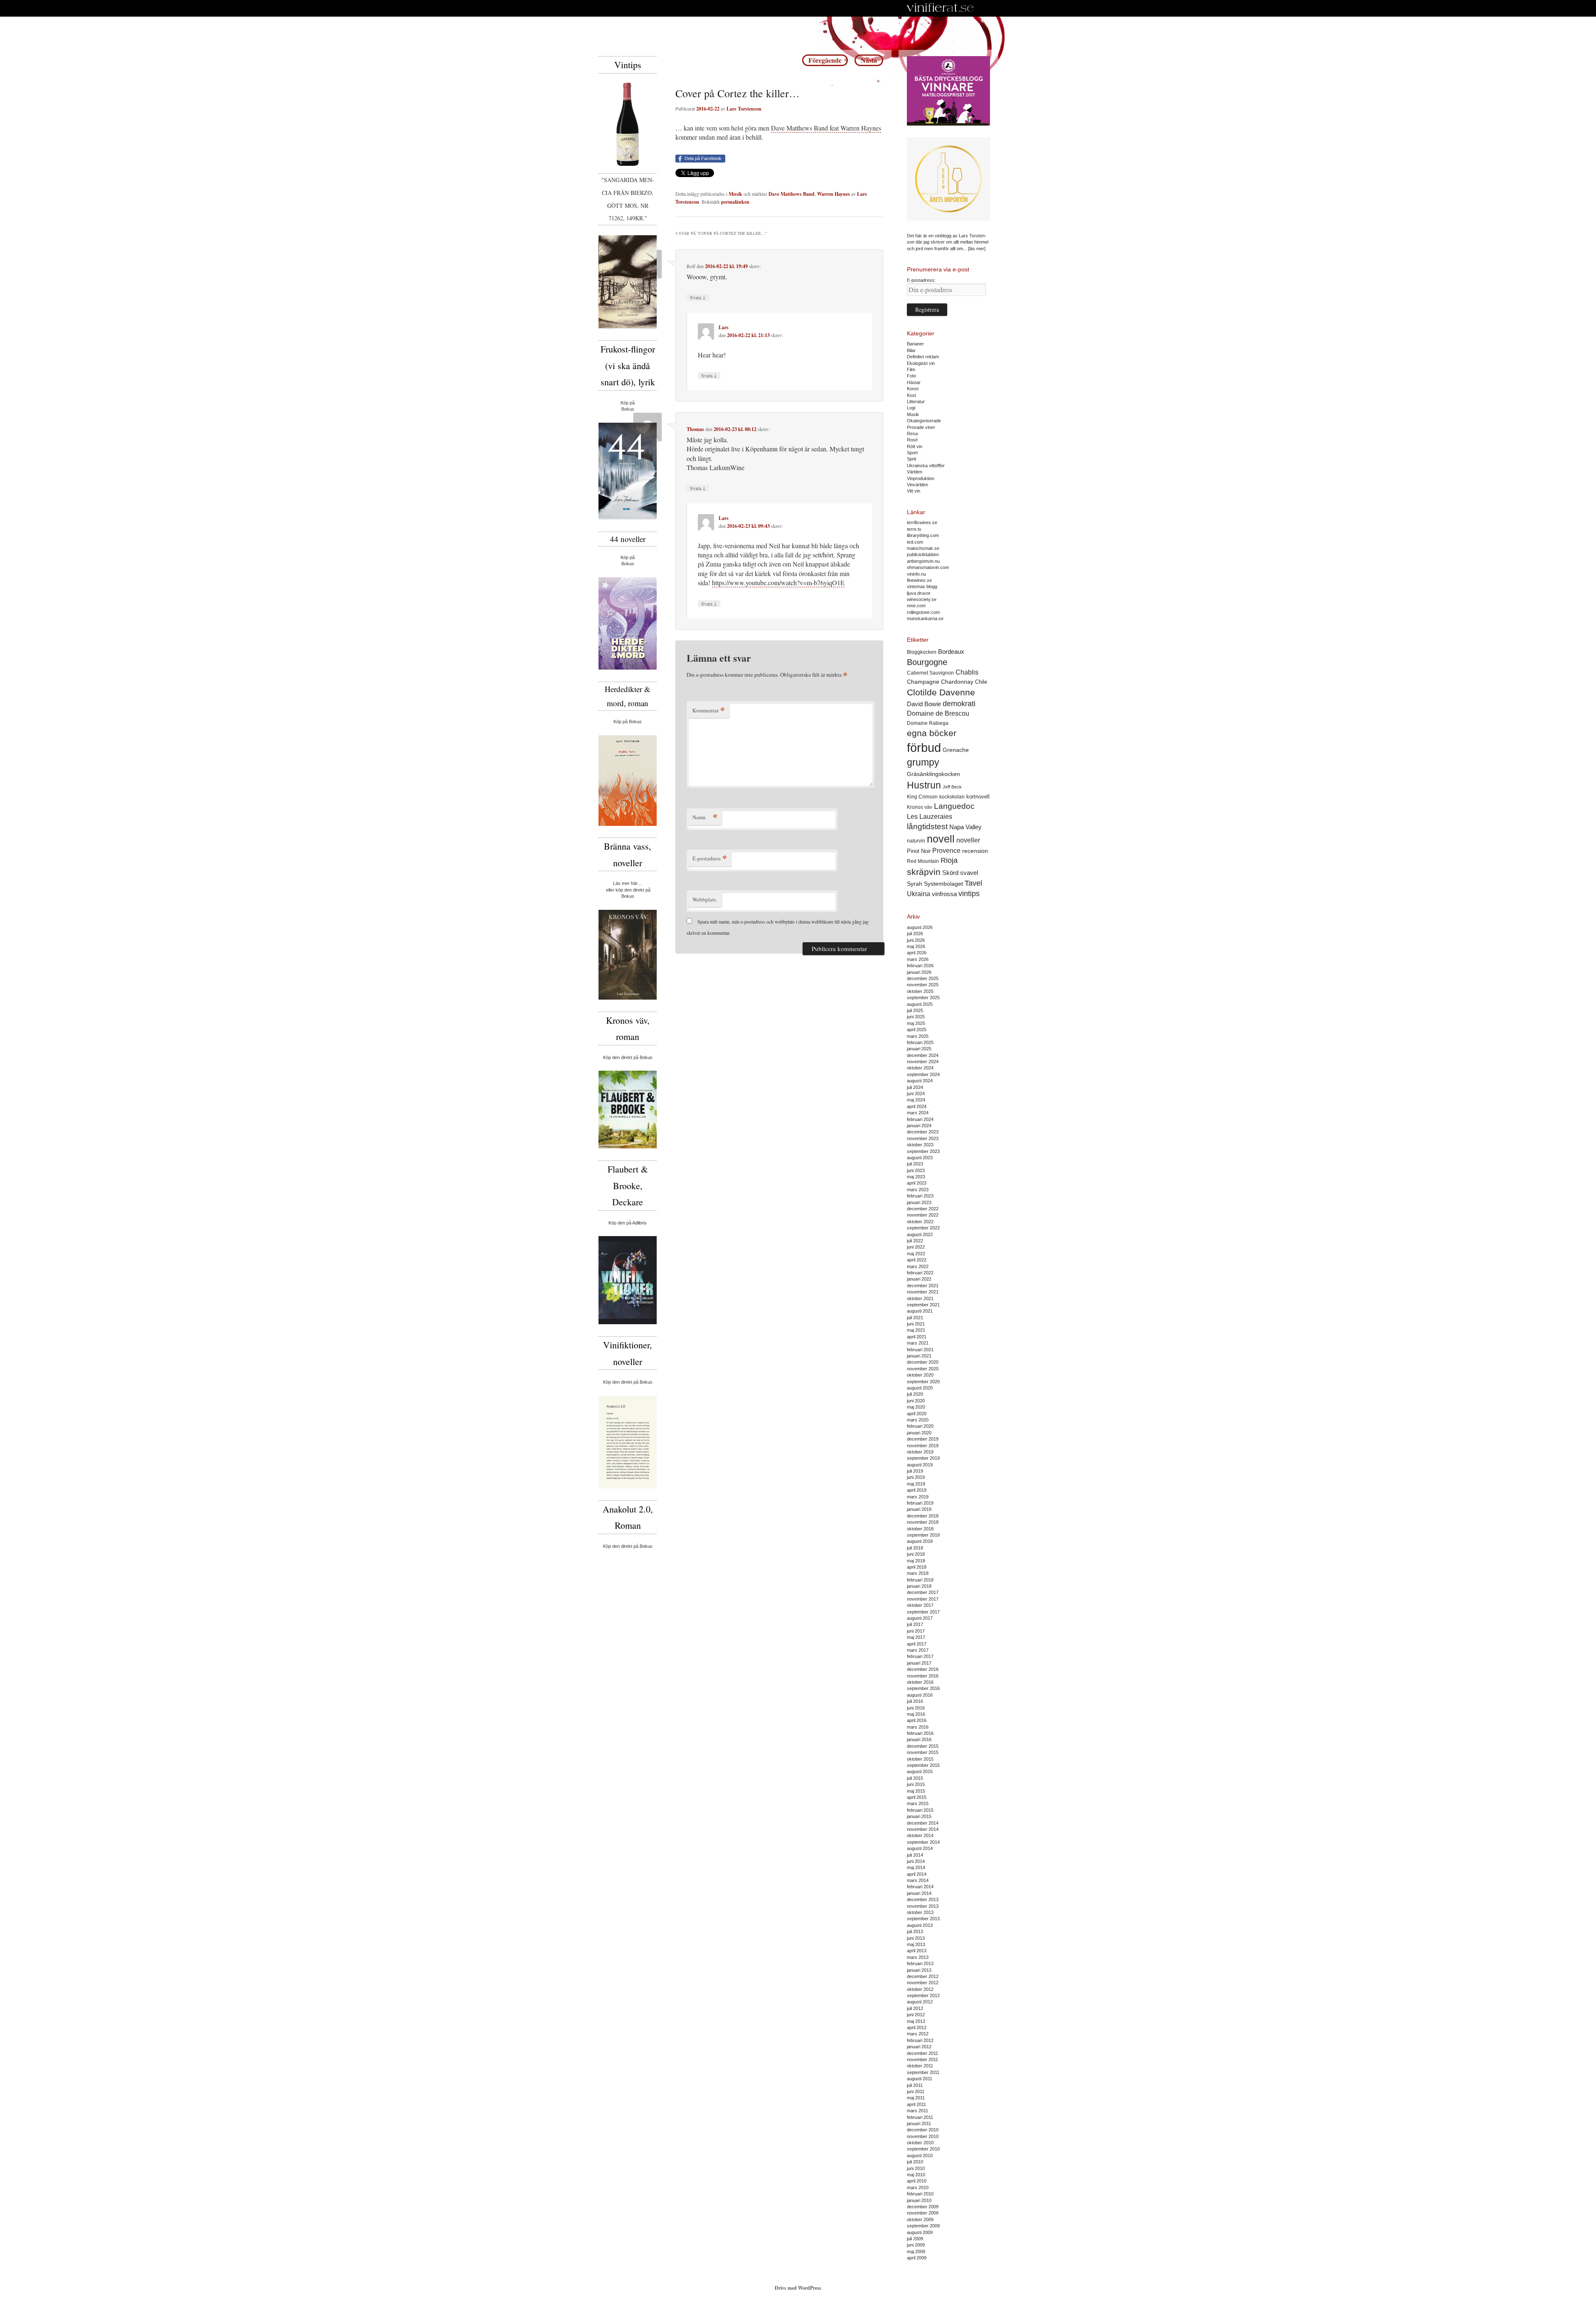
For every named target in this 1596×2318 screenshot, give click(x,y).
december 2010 (923, 2130)
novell (941, 839)
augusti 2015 (920, 1771)
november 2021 (923, 1292)
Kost (911, 395)
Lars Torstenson (744, 109)
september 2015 (923, 1765)
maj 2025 (916, 1023)
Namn (705, 817)
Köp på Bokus (628, 722)
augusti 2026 (920, 927)
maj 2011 (916, 2098)
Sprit (911, 459)
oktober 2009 (920, 2219)
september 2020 (923, 1382)
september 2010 (923, 2149)
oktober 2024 (920, 1068)
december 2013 (923, 1899)
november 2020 (923, 1369)
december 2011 (922, 2053)
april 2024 (917, 1106)
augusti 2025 (920, 1004)
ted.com (915, 542)
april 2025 (917, 1030)
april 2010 (917, 2181)
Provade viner (921, 427)
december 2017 (923, 1592)
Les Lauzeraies (930, 817)
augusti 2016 (920, 1695)
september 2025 (923, 998)
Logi (911, 408)
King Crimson (922, 797)
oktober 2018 (920, 1529)
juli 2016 (915, 1701)
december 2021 (923, 1286)
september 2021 (923, 1305)
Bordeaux (951, 652)
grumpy (923, 762)
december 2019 (923, 1439)
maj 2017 (916, 1637)
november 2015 (923, 1752)
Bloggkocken (922, 652)
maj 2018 (916, 1561)
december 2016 (923, 1669)
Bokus (628, 409)
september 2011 (923, 2072)
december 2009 (923, 2207)
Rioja (949, 860)
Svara (698, 297)
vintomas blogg (922, 586)
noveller (968, 840)
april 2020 (917, 1414)
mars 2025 (918, 1036)
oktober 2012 (920, 1989)
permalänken (735, 202)
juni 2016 (916, 1708)
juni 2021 (916, 1324)
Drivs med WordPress (798, 2288)
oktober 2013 (920, 1912)
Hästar (914, 382)
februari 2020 (920, 1426)
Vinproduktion (921, 478)
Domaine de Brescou (938, 713)
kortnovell (978, 797)
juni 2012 (916, 2015)
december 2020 (923, 1362)
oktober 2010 (920, 2143)
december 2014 (923, 1823)
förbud (924, 748)
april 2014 (917, 1874)
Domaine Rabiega (928, 723)
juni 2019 (916, 1477)
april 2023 (917, 1183)
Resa (912, 434)
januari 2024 (919, 1126)
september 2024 (923, 1074)
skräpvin (924, 872)
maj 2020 (916, 1407)
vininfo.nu (916, 574)
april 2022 (917, 1260)
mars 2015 (918, 1803)
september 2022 (923, 1228)
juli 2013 (915, 1931)
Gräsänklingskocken (933, 774)
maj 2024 (916, 1100)
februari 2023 (920, 1196)
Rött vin (915, 446)
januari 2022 (919, 1279)
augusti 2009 (920, 2232)
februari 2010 (920, 2194)
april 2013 (917, 1951)
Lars (724, 327)
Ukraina (919, 894)
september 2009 (923, 2226)
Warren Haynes (834, 194)
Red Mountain (923, 861)
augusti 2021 (920, 1311)
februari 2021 (920, 1350)
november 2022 (923, 1215)
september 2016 (923, 1688)
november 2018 (923, 1522)
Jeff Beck (952, 787)
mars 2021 (918, 1343)
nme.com (916, 606)
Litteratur (916, 402)
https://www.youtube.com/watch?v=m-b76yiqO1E (778, 583)
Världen (915, 472)
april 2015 (917, 1797)
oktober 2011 (920, 2066)
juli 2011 (915, 2085)
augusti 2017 (920, 1618)
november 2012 (923, 1983)
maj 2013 (916, 1944)
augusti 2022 (920, 1234)
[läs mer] (977, 249)
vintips (969, 894)
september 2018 (923, 1535)
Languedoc (954, 806)
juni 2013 (916, 1938)
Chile (981, 682)
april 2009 (917, 2258)
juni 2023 (916, 1170)
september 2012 (923, 1995)
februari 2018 (920, 1580)
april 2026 (917, 953)
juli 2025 (915, 1010)
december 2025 (923, 978)
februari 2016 (920, 1733)
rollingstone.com (923, 612)
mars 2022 (918, 1266)
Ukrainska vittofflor (926, 466)
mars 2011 (917, 2111)
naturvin (916, 841)
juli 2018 (915, 1548)
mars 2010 (918, 2187)
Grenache (956, 750)
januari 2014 (919, 1893)
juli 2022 (915, 1241)
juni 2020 (916, 1401)
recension (975, 851)
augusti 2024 (920, 1081)
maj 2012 (916, 2021)
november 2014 (923, 1829)
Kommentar (709, 710)
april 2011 (916, 2104)
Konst (913, 389)
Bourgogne (927, 662)
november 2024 (923, 1062)
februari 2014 (920, 1887)
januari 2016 (919, 1739)
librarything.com (923, 535)
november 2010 (923, 2136)
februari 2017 (920, 1656)
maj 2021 (916, 1330)
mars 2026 (918, 959)
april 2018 (917, 1567)
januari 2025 (919, 1049)
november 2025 (923, 985)
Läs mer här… (628, 883)
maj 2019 (916, 1484)
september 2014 (923, 1842)
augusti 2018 (920, 1541)
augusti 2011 (920, 2079)
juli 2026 (915, 934)
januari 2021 (919, 1356)
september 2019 (923, 1458)
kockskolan (952, 797)
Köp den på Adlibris (628, 1223)
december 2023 (923, 1132)
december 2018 (923, 1516)
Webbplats (704, 899)
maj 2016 (916, 1714)
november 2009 (923, 2213)
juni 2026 (916, 940)
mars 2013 (918, 1957)
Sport (912, 453)
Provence (946, 851)
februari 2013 (920, 1963)
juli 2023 (915, 1164)
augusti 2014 (920, 1848)
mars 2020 (918, 1420)
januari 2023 (919, 1202)
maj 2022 (916, 1254)
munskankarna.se (925, 618)
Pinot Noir (919, 851)
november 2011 (922, 2059)
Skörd (950, 873)
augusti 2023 (920, 1158)
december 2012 (923, 1976)
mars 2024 (918, 1113)
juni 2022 (916, 1247)
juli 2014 (915, 1855)
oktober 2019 (920, 1452)
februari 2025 (920, 1042)
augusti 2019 (920, 1465)
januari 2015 (919, 1816)
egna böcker (932, 733)
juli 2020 (915, 1394)
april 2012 (917, 2027)
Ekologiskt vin (921, 363)
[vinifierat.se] (940, 8)
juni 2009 (916, 2245)
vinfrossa (944, 894)
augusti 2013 (920, 1925)
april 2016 (917, 1720)
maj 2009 (916, 2251)
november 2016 (923, 1676)
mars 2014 (918, 1880)
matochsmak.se (923, 548)
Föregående (825, 60)
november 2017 (923, 1599)
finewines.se (919, 580)
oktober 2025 (920, 991)
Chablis (967, 672)
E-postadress (710, 858)
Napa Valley (965, 827)
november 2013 (923, 1906)
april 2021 (917, 1337)
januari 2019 (919, 1509)
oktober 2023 (920, 1145)
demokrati (959, 704)
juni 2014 (916, 1861)
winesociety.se (922, 599)
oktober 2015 (920, 1759)
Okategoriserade (924, 421)
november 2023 (923, 1138)
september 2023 (923, 1151)
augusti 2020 (920, 1388)
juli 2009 (915, 2239)
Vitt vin (914, 491)
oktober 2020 (920, 1375)
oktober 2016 (920, 1682)
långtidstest (927, 826)
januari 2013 (919, 1970)
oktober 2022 (920, 1222)
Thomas (695, 429)
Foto (911, 376)
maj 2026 (916, 946)
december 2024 (923, 1055)
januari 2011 (919, 2123)
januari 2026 (919, 972)
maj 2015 (916, 1791)
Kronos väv (920, 807)
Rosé (912, 440)
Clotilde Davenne (941, 692)
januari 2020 (919, 1433)
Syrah (915, 884)
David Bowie (924, 704)
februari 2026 (920, 966)
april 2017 (917, 1644)
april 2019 (917, 1490)
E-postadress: (921, 280)
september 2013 (923, 1919)
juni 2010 (916, 2168)
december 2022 (923, 1209)
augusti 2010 (920, 2155)
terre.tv (914, 529)
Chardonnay (957, 682)
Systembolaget (943, 884)
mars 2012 (918, 2034)
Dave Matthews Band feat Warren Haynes (826, 128)
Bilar (911, 350)
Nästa (869, 60)
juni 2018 (916, 1554)
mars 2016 (918, 1727)
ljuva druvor (919, 593)
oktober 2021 (920, 1298)
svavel (969, 873)
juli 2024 (915, 1087)
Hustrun (924, 785)
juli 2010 (915, 2162)
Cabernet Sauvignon (930, 673)
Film (911, 370)
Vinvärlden (917, 485)
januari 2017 (919, 1663)
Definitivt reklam (923, 357)
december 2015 (923, 1746)
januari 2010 (919, 2200)
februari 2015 (920, 1810)
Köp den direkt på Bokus (628, 1057)
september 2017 (923, 1612)
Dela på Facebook (703, 158)
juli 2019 (915, 1471)
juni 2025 (916, 1017)
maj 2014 (916, 1867)
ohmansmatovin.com (928, 567)
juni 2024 (916, 1094)
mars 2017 (918, 1650)
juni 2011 (916, 2091)
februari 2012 (920, 2040)
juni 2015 (916, 1784)
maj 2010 (916, 2175)
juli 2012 (915, 2008)
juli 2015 (915, 1778)
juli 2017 (915, 1624)
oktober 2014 (920, 1835)
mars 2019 (918, 1497)
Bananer (915, 344)
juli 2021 (915, 1318)
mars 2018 (918, 1573)
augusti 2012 (920, 2002)
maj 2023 (916, 1177)
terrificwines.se (922, 522)
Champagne (923, 682)
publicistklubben (923, 554)
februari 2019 (920, 1503)
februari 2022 (920, 1273)
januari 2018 (919, 1586)
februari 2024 (920, 1119)
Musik (735, 194)
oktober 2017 (920, 1605)
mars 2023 (918, 1190)
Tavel (973, 883)
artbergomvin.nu (923, 561)
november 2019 (923, 1446)
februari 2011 (920, 2117)
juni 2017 (916, 1631)
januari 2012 (919, 2047)
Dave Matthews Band (792, 194)
